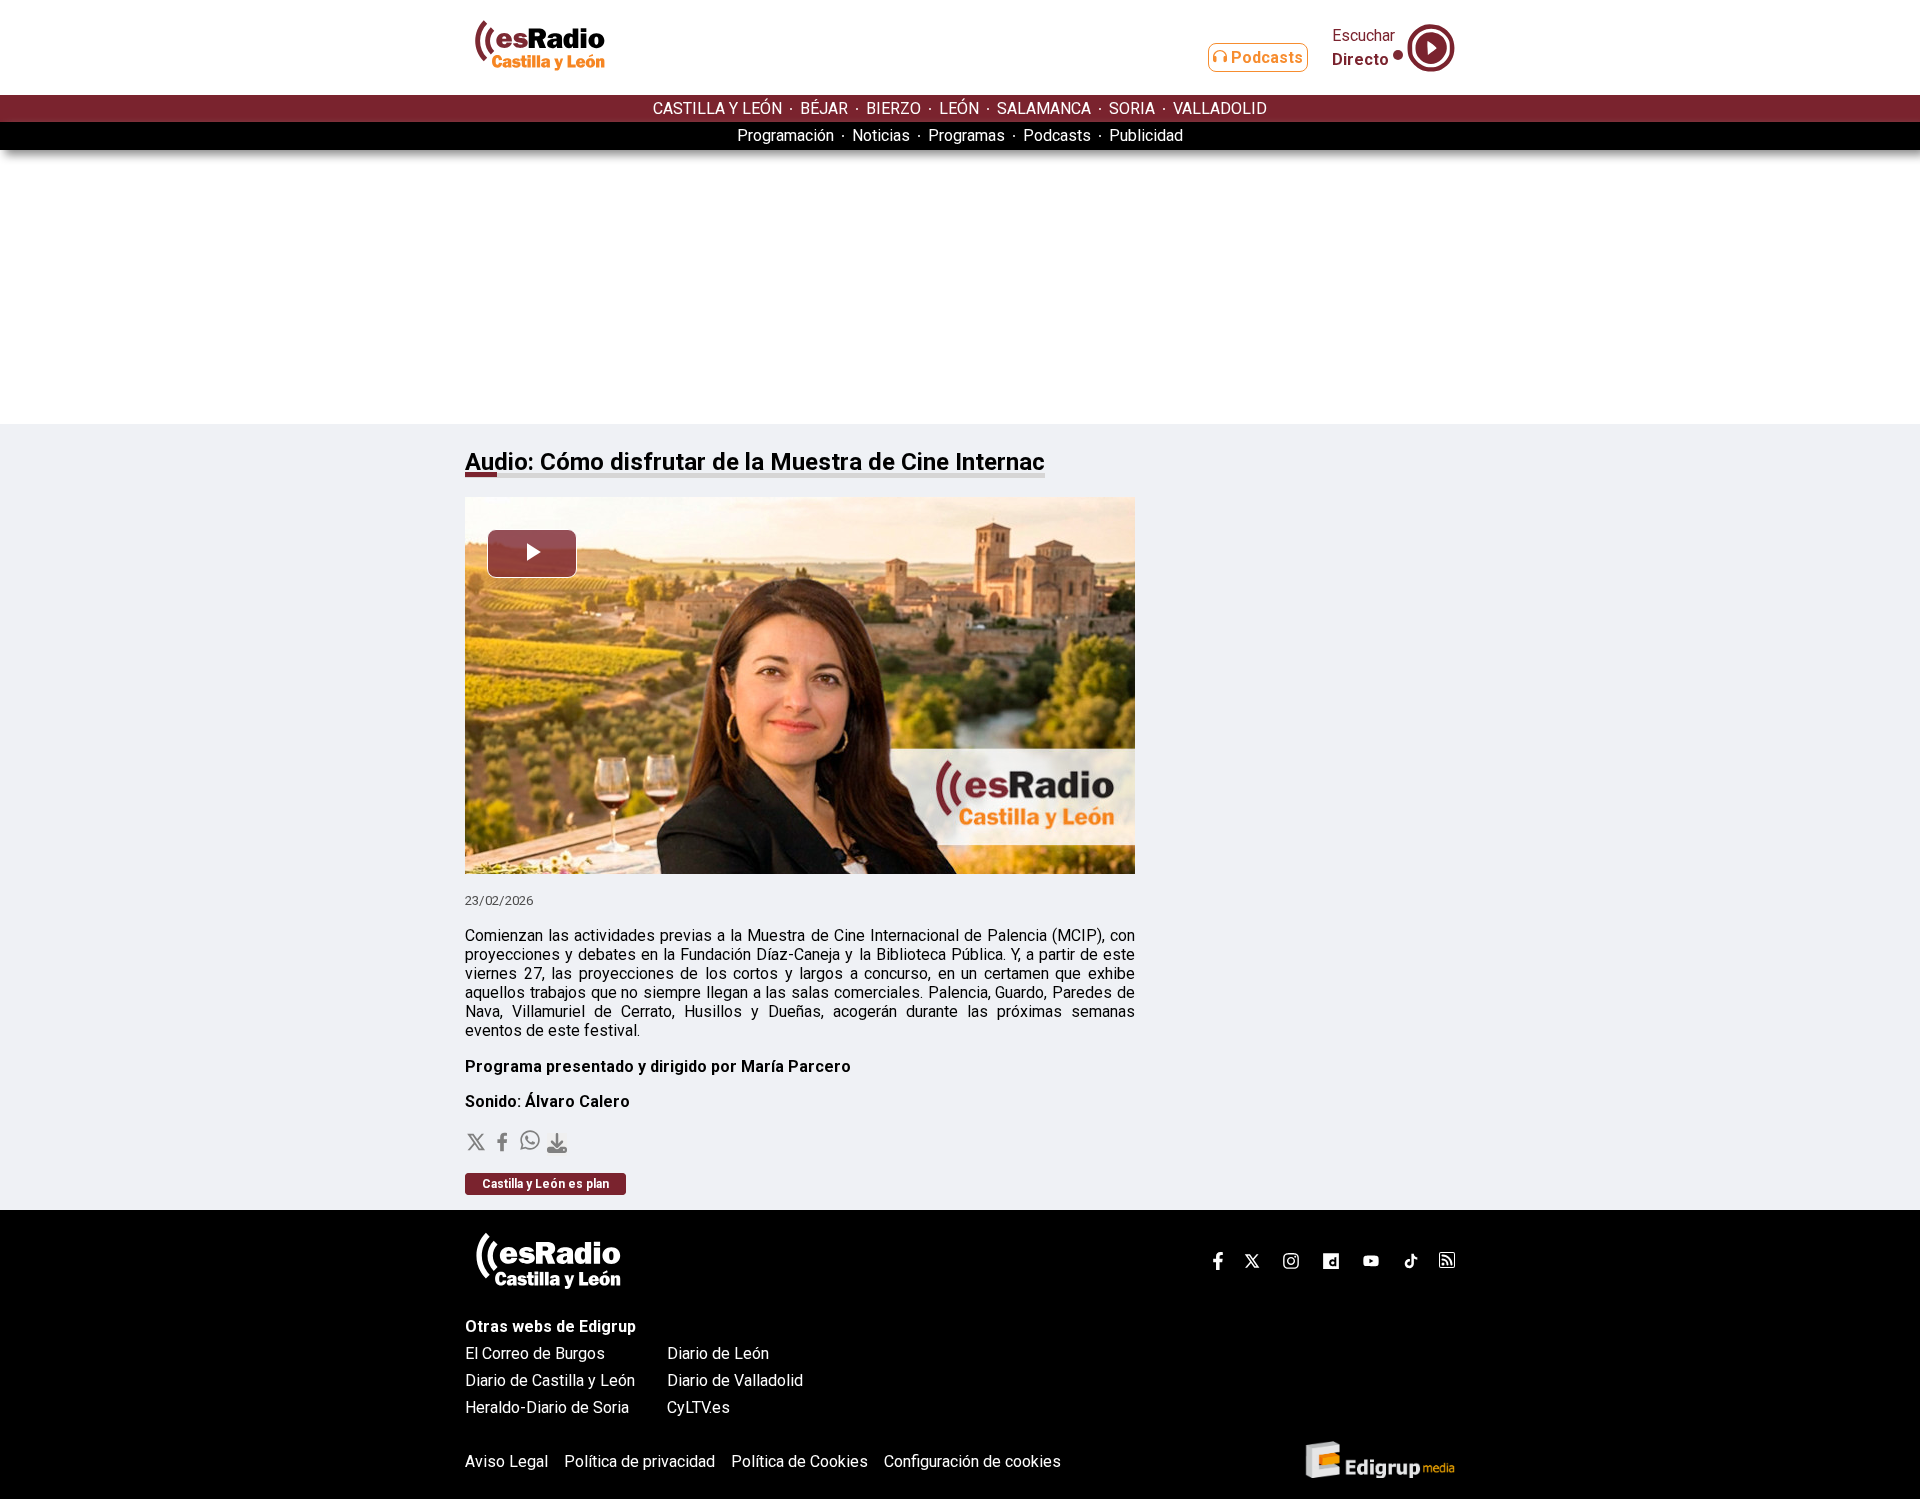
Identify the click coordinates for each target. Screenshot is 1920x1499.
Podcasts (1265, 57)
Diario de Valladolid (735, 1380)
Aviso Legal (506, 1461)
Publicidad (1146, 135)
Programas (966, 135)
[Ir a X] (1252, 1264)
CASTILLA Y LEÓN (717, 108)
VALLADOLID (1220, 108)
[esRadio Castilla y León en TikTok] (1411, 1264)
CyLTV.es (698, 1407)
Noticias (881, 135)
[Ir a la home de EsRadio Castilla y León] (540, 85)
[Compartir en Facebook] (504, 1147)
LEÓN (959, 108)
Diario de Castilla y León (550, 1380)
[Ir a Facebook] (1218, 1264)
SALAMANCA (1044, 108)
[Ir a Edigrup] (1380, 1461)
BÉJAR (824, 108)
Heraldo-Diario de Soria (547, 1407)
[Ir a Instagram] (1291, 1264)
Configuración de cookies (972, 1461)
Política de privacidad (639, 1461)
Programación (785, 135)
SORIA (1132, 108)
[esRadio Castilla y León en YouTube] (1371, 1264)
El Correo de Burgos (535, 1353)
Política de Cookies (799, 1461)
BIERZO (893, 108)
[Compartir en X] (478, 1147)
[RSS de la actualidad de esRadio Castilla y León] (1447, 1262)
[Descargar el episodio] (557, 1144)
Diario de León (718, 1353)
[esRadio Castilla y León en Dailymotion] (1331, 1264)
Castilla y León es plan (545, 1184)
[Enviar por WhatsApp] (532, 1147)
